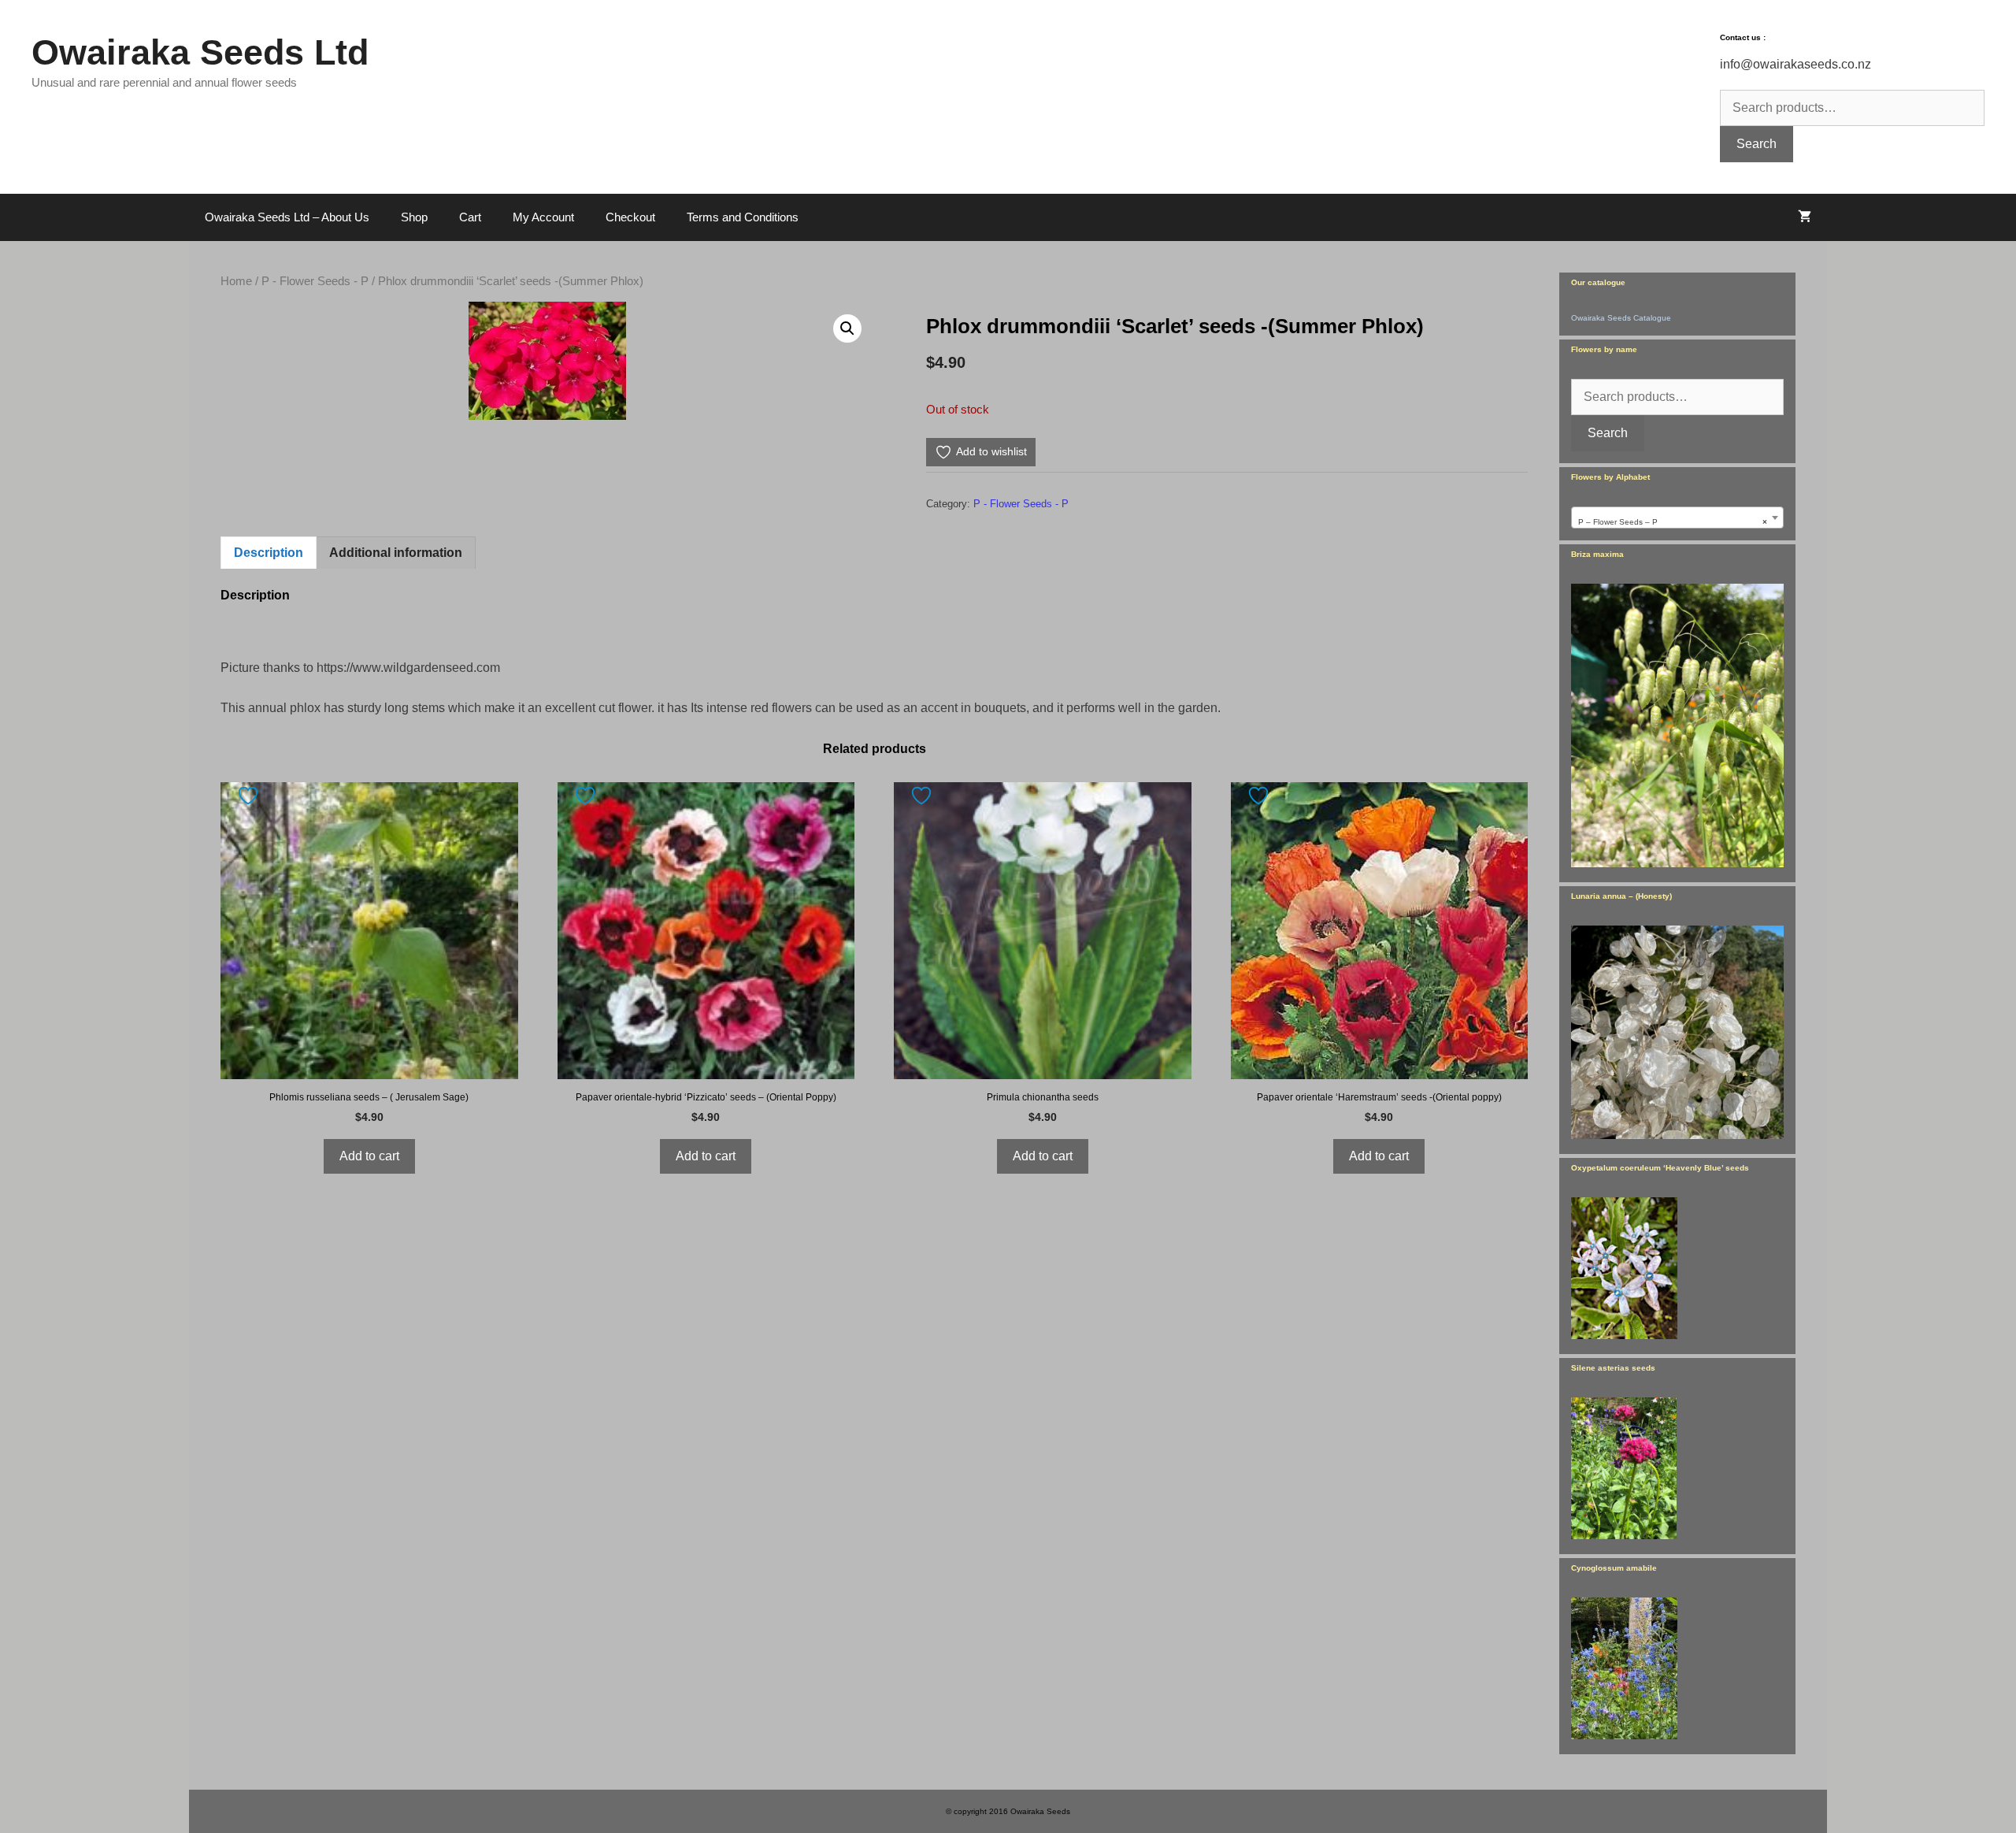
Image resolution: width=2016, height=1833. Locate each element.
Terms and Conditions (743, 217)
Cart (470, 217)
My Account (543, 217)
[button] (847, 328)
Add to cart (369, 1156)
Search (1757, 144)
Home (236, 281)
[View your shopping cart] (1805, 217)
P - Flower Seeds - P (315, 281)
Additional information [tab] (396, 553)
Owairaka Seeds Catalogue (1621, 318)
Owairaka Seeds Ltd (200, 52)
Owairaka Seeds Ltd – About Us (287, 217)
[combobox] (1677, 518)
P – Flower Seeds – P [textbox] (1673, 522)
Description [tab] (269, 553)
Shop (414, 217)
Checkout (630, 217)
